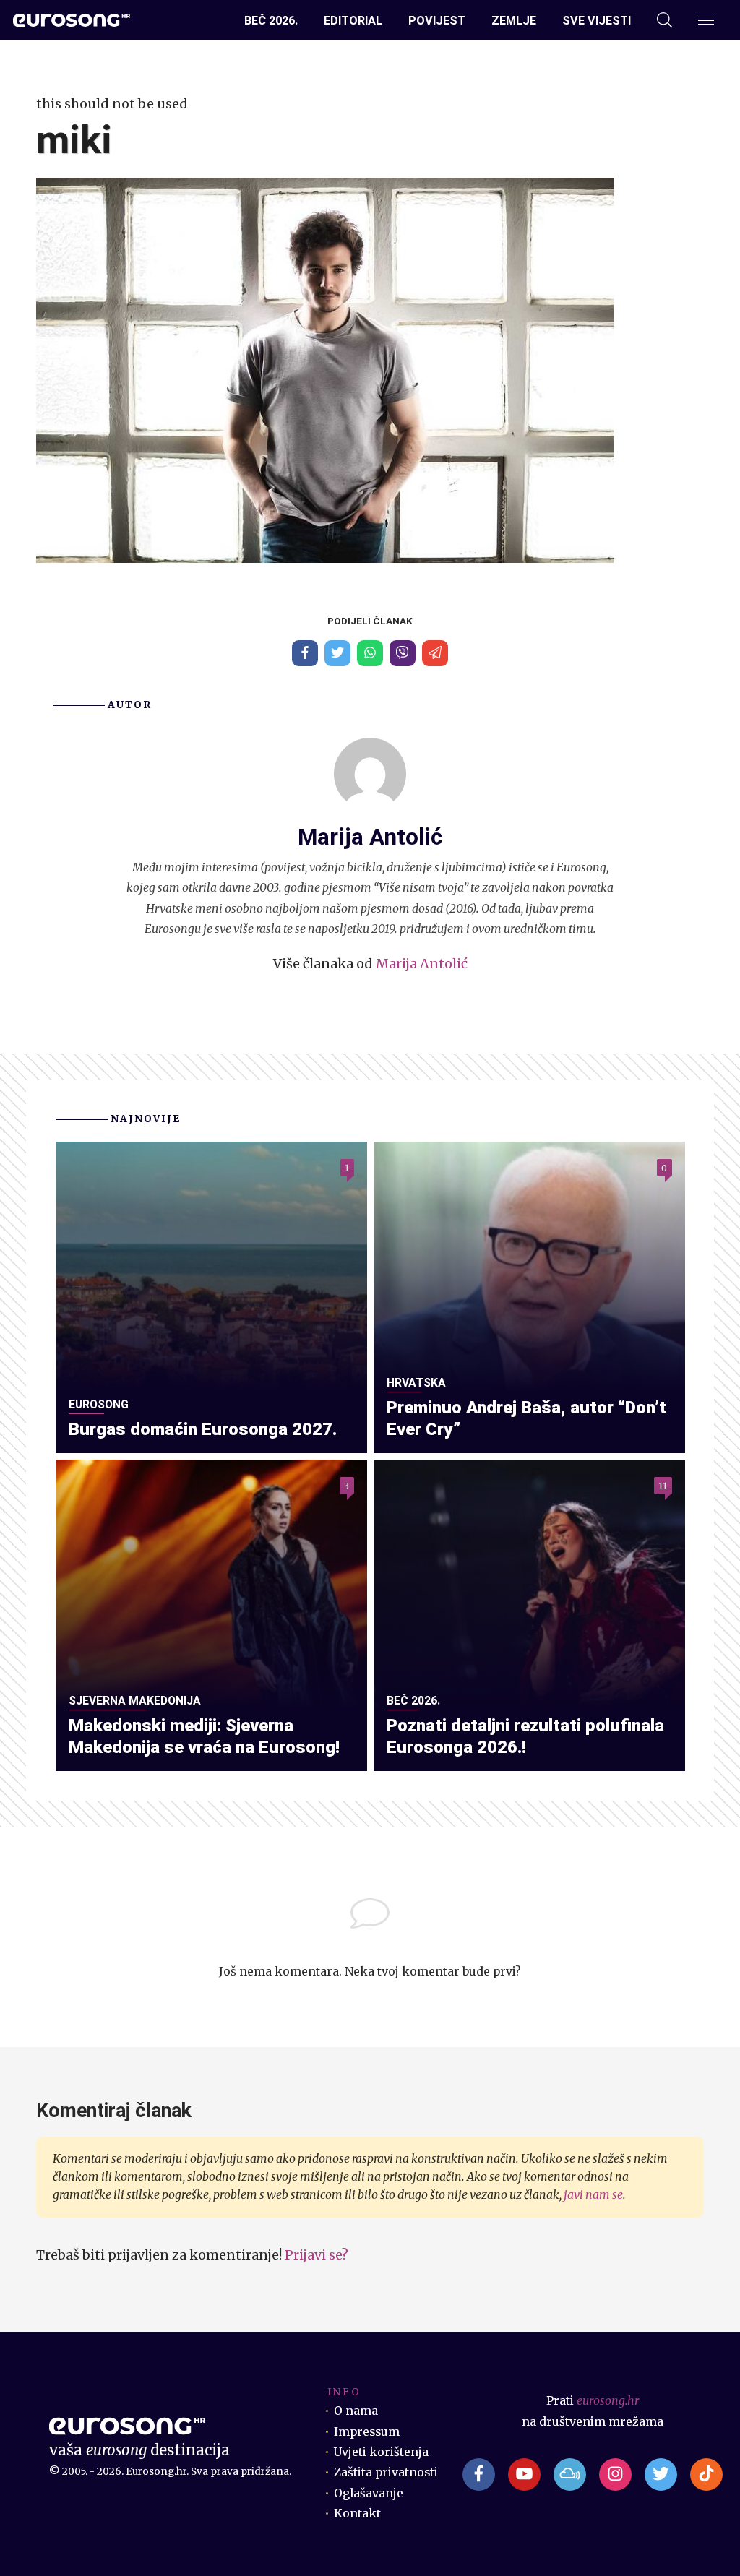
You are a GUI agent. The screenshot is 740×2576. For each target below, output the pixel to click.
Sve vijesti (597, 21)
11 (663, 1485)
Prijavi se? (317, 2255)
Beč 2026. (271, 21)
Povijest (437, 21)
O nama (356, 2411)
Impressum (367, 2432)
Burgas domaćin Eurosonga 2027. (203, 1429)
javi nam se (593, 2195)
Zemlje (514, 21)
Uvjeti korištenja (381, 2452)
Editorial (353, 21)
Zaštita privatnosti (386, 2472)
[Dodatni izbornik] (706, 21)
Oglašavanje (369, 2493)
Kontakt (357, 2513)
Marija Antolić (422, 964)
